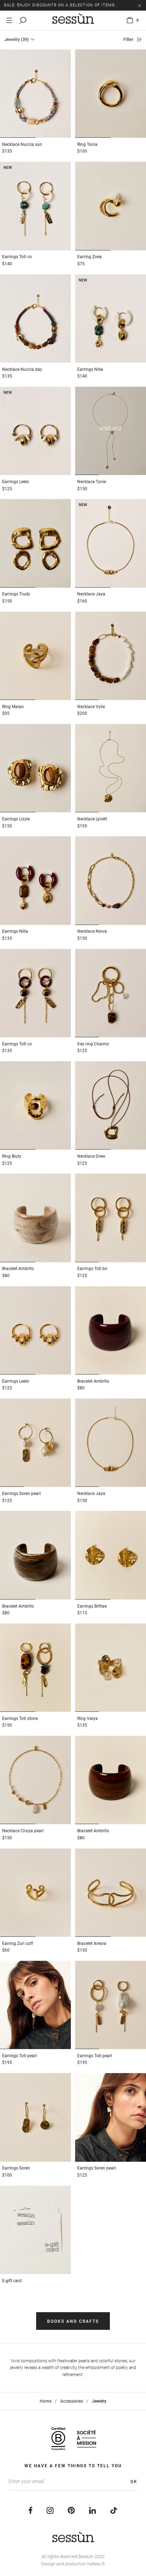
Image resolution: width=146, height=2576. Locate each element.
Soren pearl (21, 1494)
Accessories (72, 2401)
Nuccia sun (22, 144)
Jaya (91, 594)
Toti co (17, 257)
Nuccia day (22, 369)
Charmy (93, 1044)
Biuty (12, 1156)
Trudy (16, 594)
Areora (92, 1943)
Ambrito (18, 1269)
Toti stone (20, 1719)
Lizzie (16, 819)
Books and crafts (73, 2321)
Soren (16, 2168)
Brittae (92, 1606)
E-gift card (12, 2281)
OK (134, 2482)
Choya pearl (23, 1831)
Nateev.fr (96, 2564)
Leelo (16, 482)
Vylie (91, 707)
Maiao (13, 707)
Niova (92, 931)
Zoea (89, 257)
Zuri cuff (18, 1943)
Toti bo (92, 1269)
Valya (88, 1719)
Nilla (90, 369)
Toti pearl (19, 2056)
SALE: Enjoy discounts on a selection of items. (60, 5)
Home (46, 2401)
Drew (91, 1156)
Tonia (87, 144)
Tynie (92, 482)
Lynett (92, 819)
